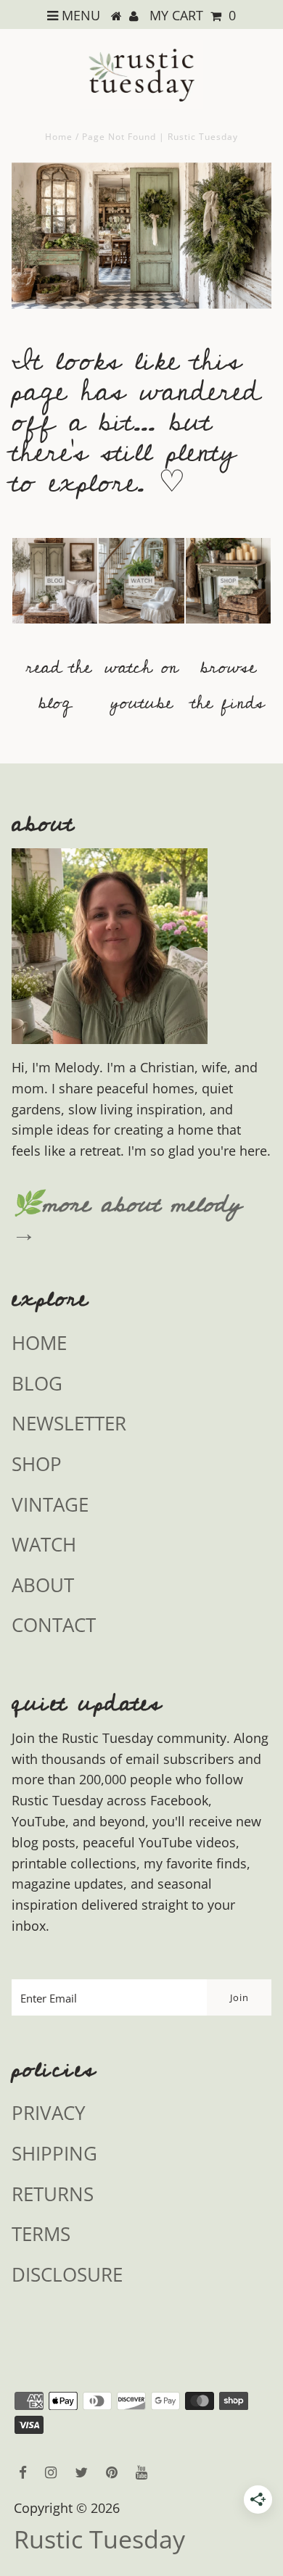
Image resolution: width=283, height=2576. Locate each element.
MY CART (193, 15)
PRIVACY (49, 2113)
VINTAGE (50, 1504)
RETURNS (53, 2194)
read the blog (59, 685)
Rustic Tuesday (99, 2539)
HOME (39, 1343)
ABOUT (43, 1585)
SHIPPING (54, 2153)
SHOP (37, 1464)
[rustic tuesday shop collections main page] (229, 589)
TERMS (41, 2234)
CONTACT (54, 1625)
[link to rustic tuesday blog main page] (55, 630)
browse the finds (228, 685)
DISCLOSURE (67, 2274)
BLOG (37, 1383)
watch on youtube (141, 685)
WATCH (44, 1544)
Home (59, 137)
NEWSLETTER (69, 1423)
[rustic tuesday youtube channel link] (141, 630)
